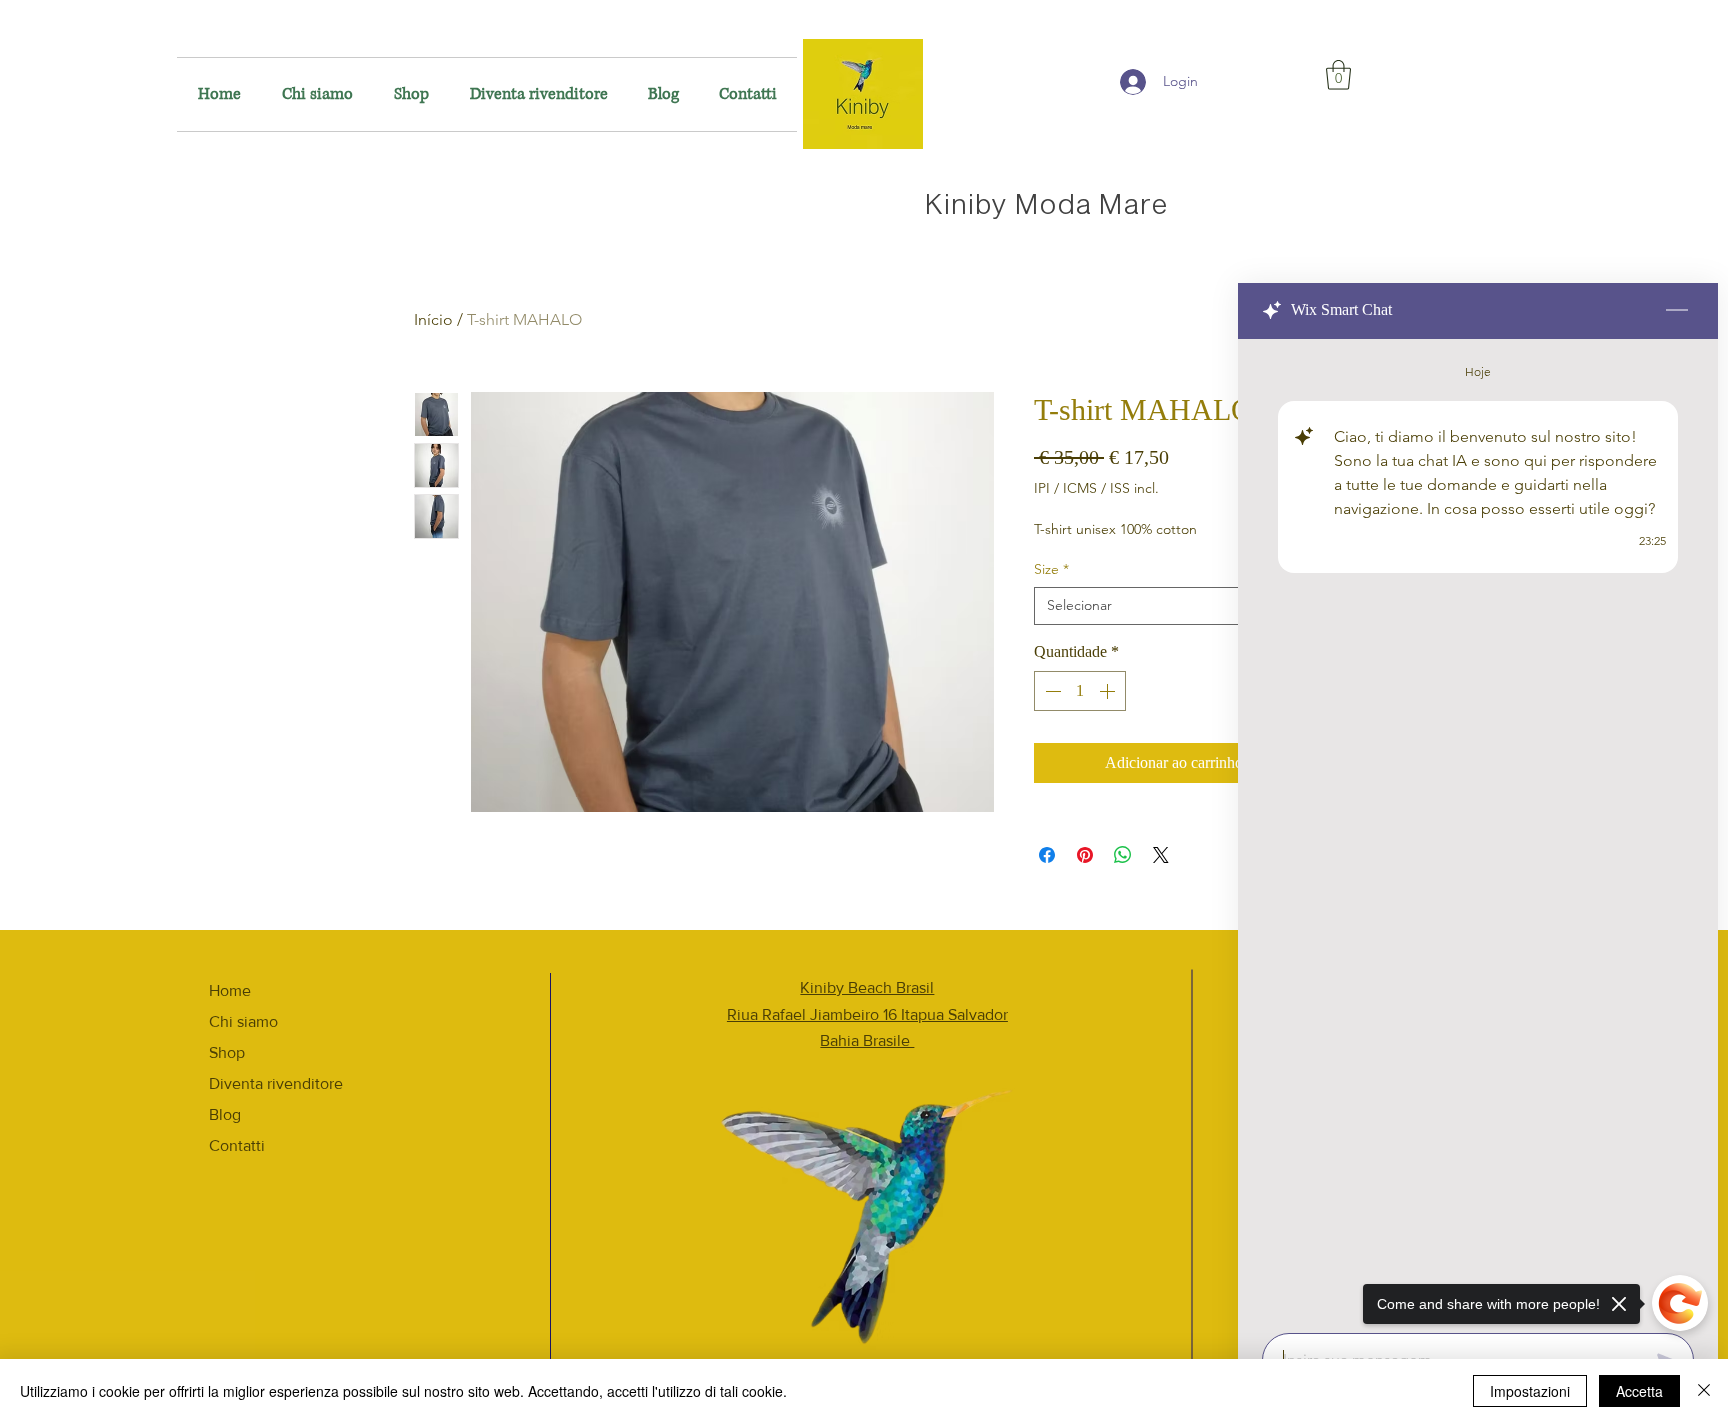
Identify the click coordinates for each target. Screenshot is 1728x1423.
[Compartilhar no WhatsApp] (1123, 855)
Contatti (237, 1145)
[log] (1478, 830)
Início (433, 319)
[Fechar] (1704, 1391)
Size (1051, 569)
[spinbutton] (1080, 691)
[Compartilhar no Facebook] (1047, 855)
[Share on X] (1161, 855)
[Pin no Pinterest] (1085, 855)
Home (230, 990)
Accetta (1639, 1391)
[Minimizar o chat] (1677, 311)
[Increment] (1109, 691)
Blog (225, 1114)
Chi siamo (243, 1021)
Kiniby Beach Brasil (867, 987)
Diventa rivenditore (276, 1083)
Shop (227, 1052)
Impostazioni (1530, 1391)
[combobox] (1174, 606)
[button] (1338, 75)
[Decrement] (1051, 691)
